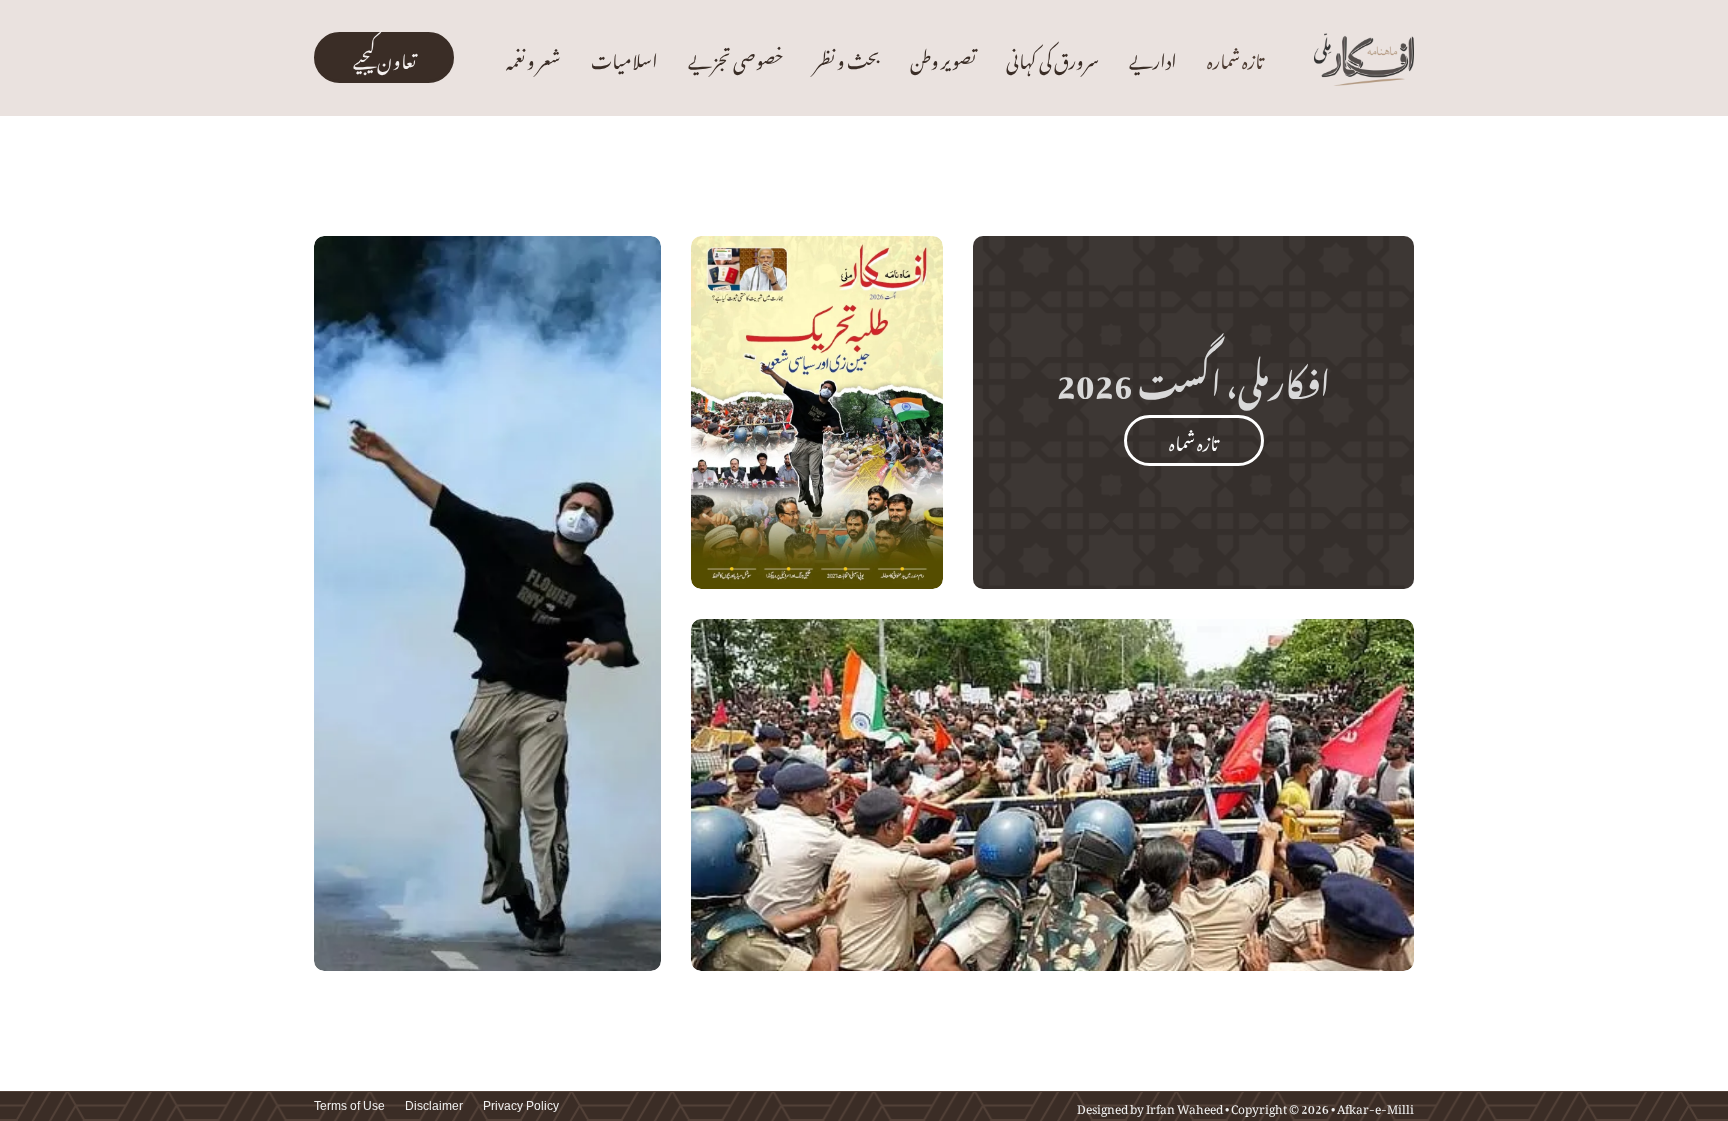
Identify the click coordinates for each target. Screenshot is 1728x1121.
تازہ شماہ (1193, 439)
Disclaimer (434, 1106)
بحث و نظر (847, 57)
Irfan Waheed (1184, 1106)
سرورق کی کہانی (1052, 57)
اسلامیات (624, 57)
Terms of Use (349, 1106)
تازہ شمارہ (1235, 57)
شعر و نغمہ (533, 57)
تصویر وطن (943, 57)
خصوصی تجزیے (736, 57)
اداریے (1153, 57)
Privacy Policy (521, 1106)
